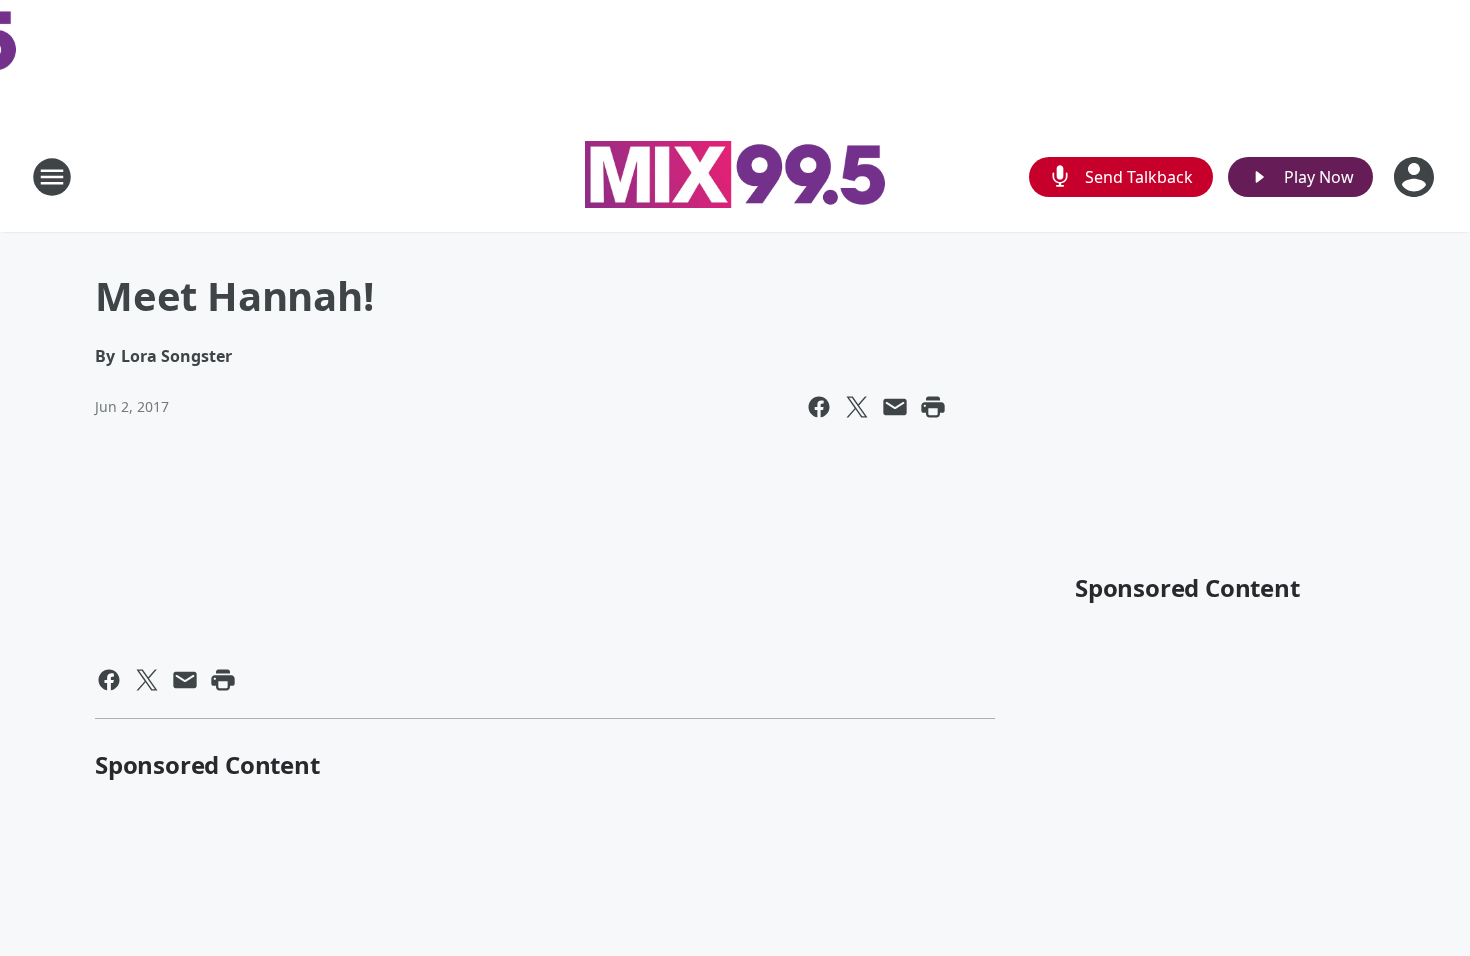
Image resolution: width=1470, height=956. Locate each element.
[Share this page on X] (857, 407)
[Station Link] (735, 177)
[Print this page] (933, 407)
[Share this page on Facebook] (819, 407)
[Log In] (1416, 177)
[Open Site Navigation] (52, 177)
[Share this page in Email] (895, 407)
